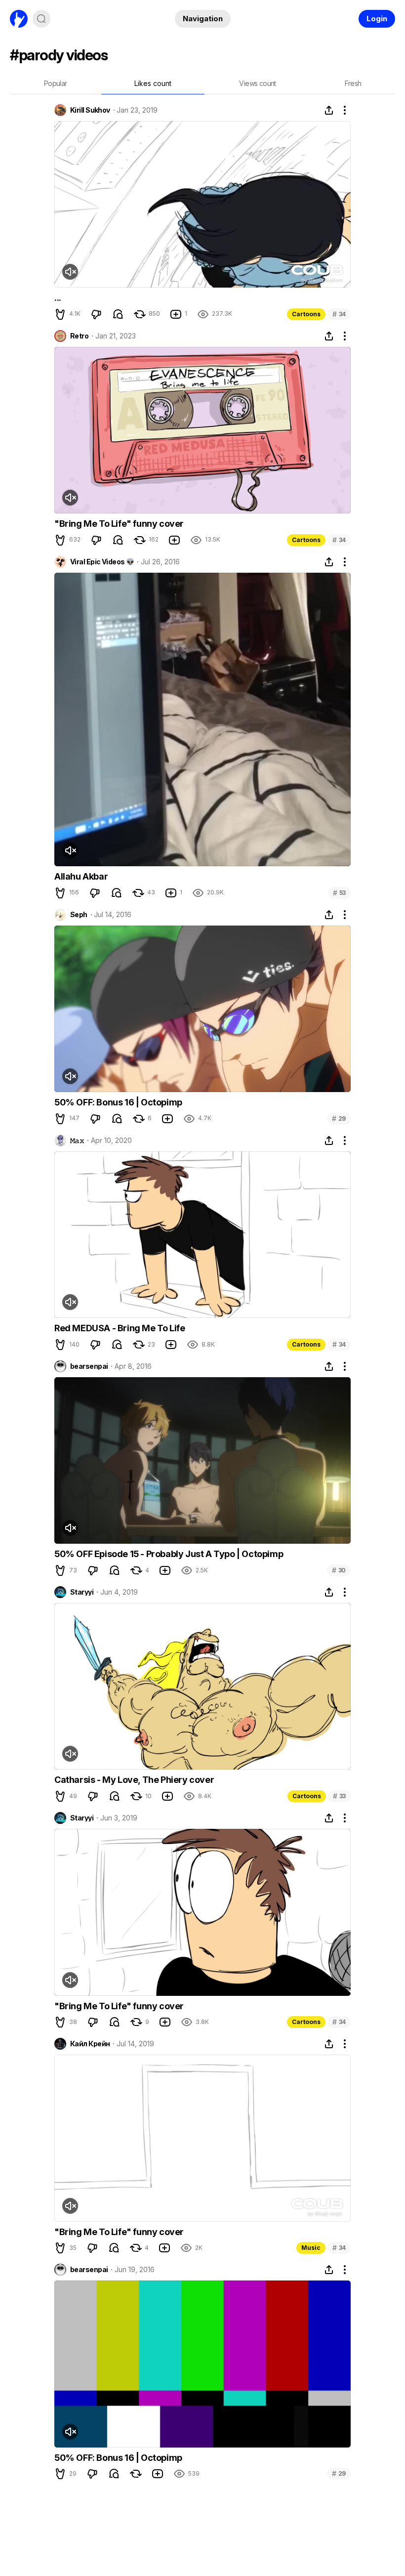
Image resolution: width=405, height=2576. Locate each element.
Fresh (353, 83)
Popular (56, 83)
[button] (60, 314)
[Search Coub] (41, 19)
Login (377, 19)
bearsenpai (89, 1366)
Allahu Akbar (81, 876)
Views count (257, 83)
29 (339, 1119)
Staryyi (82, 1592)
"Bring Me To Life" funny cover (119, 524)
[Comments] (118, 314)
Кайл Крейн (90, 2044)
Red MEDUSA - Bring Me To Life (120, 1328)
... (58, 298)
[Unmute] (70, 272)
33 (339, 1796)
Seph (79, 915)
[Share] (329, 110)
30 (339, 1570)
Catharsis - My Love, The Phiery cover (134, 1780)
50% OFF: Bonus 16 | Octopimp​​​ (118, 1102)
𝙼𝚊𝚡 (77, 1140)
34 (339, 314)
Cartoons (306, 314)
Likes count (153, 83)
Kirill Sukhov (90, 110)
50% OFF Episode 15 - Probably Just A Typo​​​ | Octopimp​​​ (169, 1554)
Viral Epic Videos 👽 (102, 562)
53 (339, 893)
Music (311, 2248)
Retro (79, 336)
